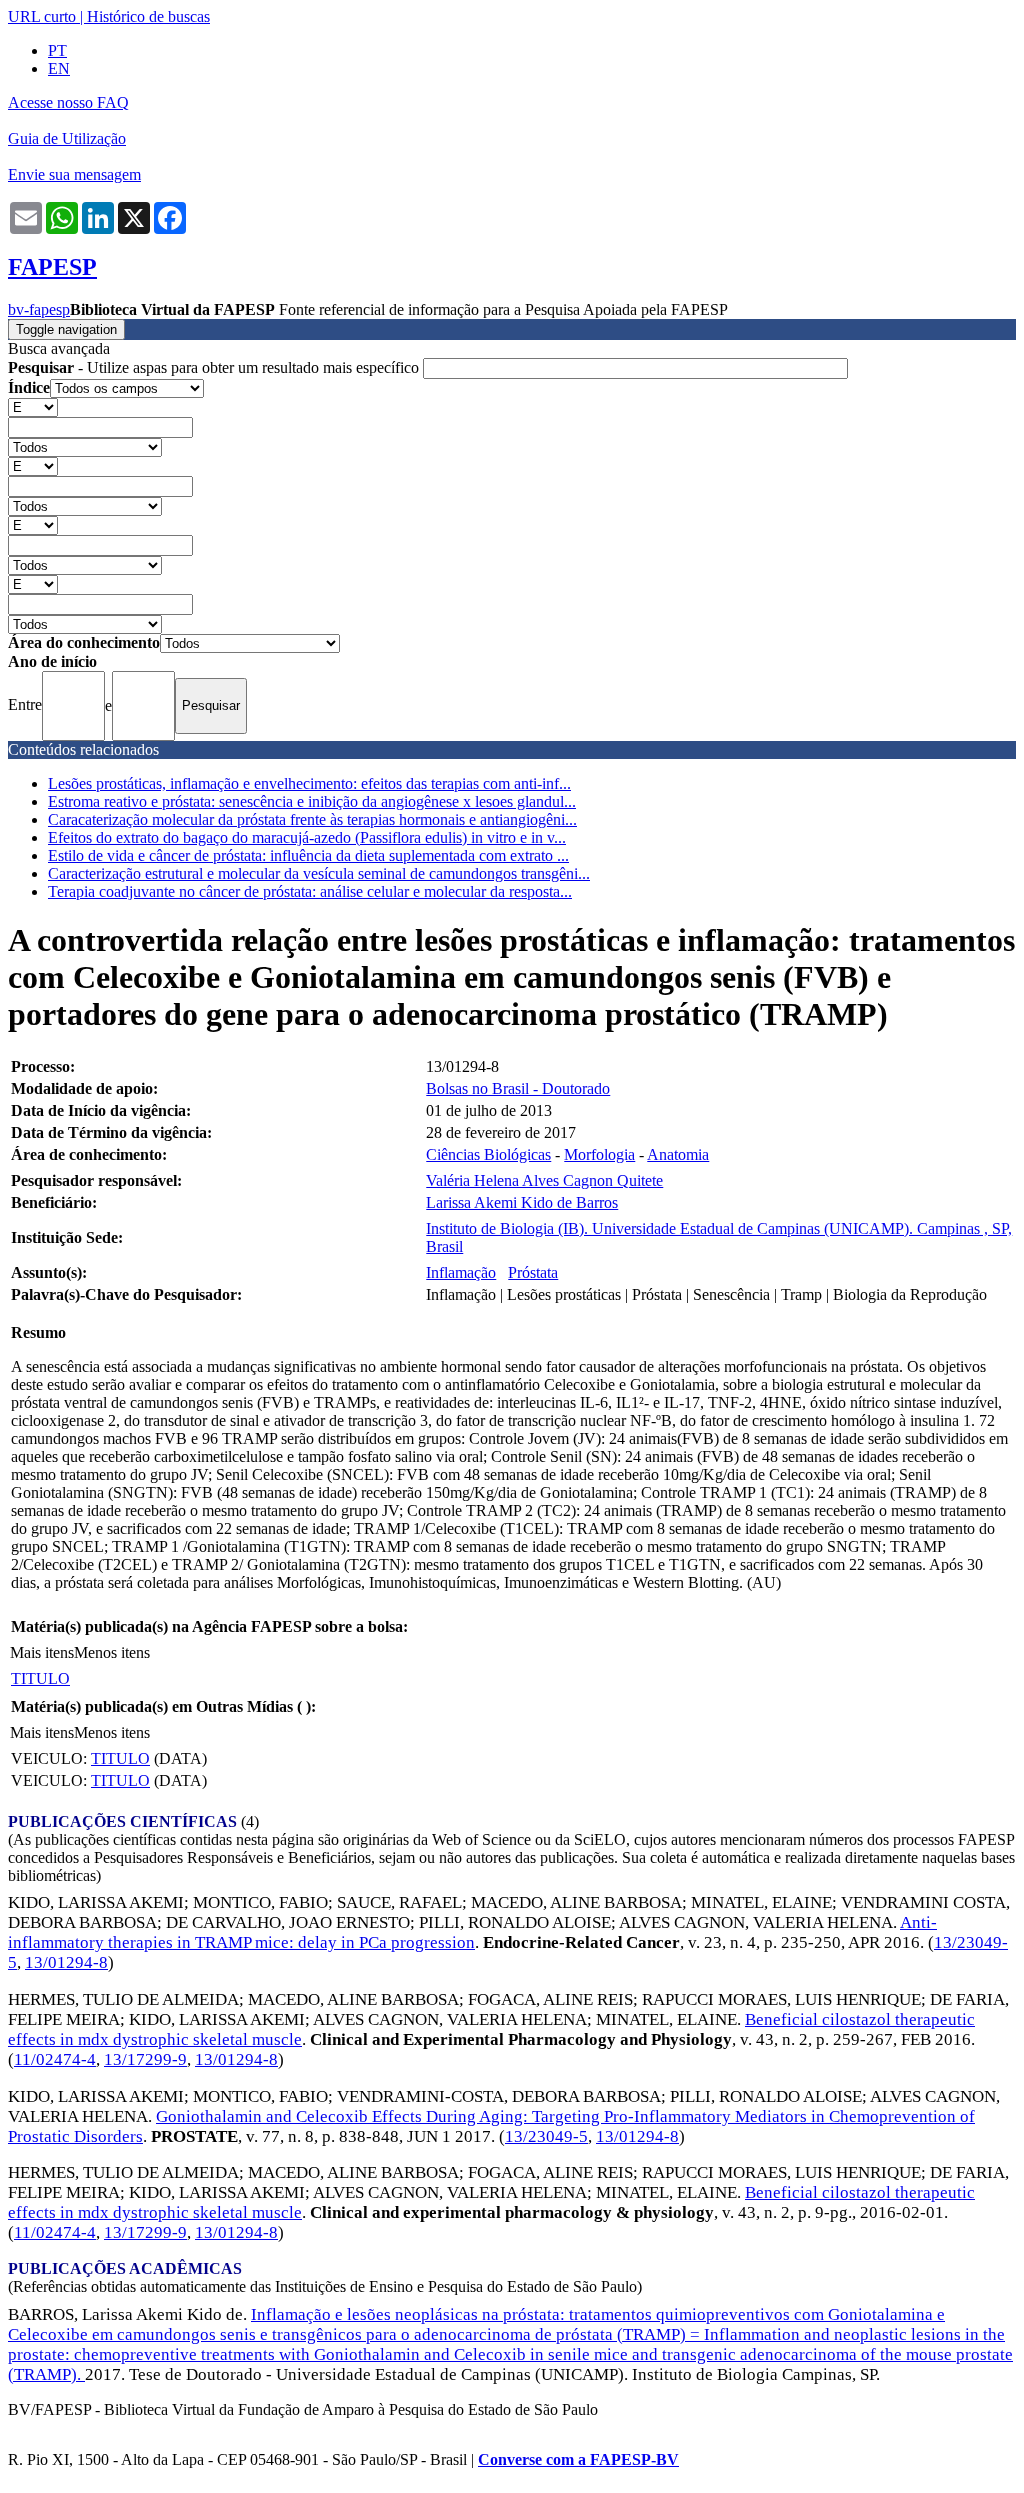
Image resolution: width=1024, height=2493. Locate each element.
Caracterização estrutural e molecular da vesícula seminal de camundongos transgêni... (319, 873)
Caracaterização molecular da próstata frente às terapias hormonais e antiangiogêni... (312, 819)
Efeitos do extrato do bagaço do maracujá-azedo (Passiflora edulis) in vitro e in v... (307, 837)
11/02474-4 (55, 2059)
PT (57, 50)
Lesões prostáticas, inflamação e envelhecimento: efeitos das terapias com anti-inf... (309, 783)
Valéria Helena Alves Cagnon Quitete (544, 1180)
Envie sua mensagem (74, 174)
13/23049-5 (546, 2136)
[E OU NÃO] (33, 406)
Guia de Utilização (67, 138)
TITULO (40, 1678)
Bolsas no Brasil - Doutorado (518, 1088)
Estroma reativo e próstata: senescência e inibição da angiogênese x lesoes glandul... (312, 801)
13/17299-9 (145, 2059)
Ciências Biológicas (488, 1154)
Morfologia (599, 1154)
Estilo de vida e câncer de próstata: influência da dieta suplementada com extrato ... (308, 855)
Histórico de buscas (148, 16)
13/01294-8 (66, 1962)
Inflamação (461, 1272)
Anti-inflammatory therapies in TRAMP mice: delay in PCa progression (472, 1932)
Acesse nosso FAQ (68, 102)
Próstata (533, 1272)
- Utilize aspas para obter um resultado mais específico (215, 367)
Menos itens (112, 1652)
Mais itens (42, 1652)
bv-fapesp (39, 309)
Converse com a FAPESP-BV (578, 2459)
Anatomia (678, 1154)
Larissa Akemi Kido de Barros (522, 1202)
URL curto (42, 16)
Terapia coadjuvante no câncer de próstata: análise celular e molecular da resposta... (310, 891)
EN (59, 68)
